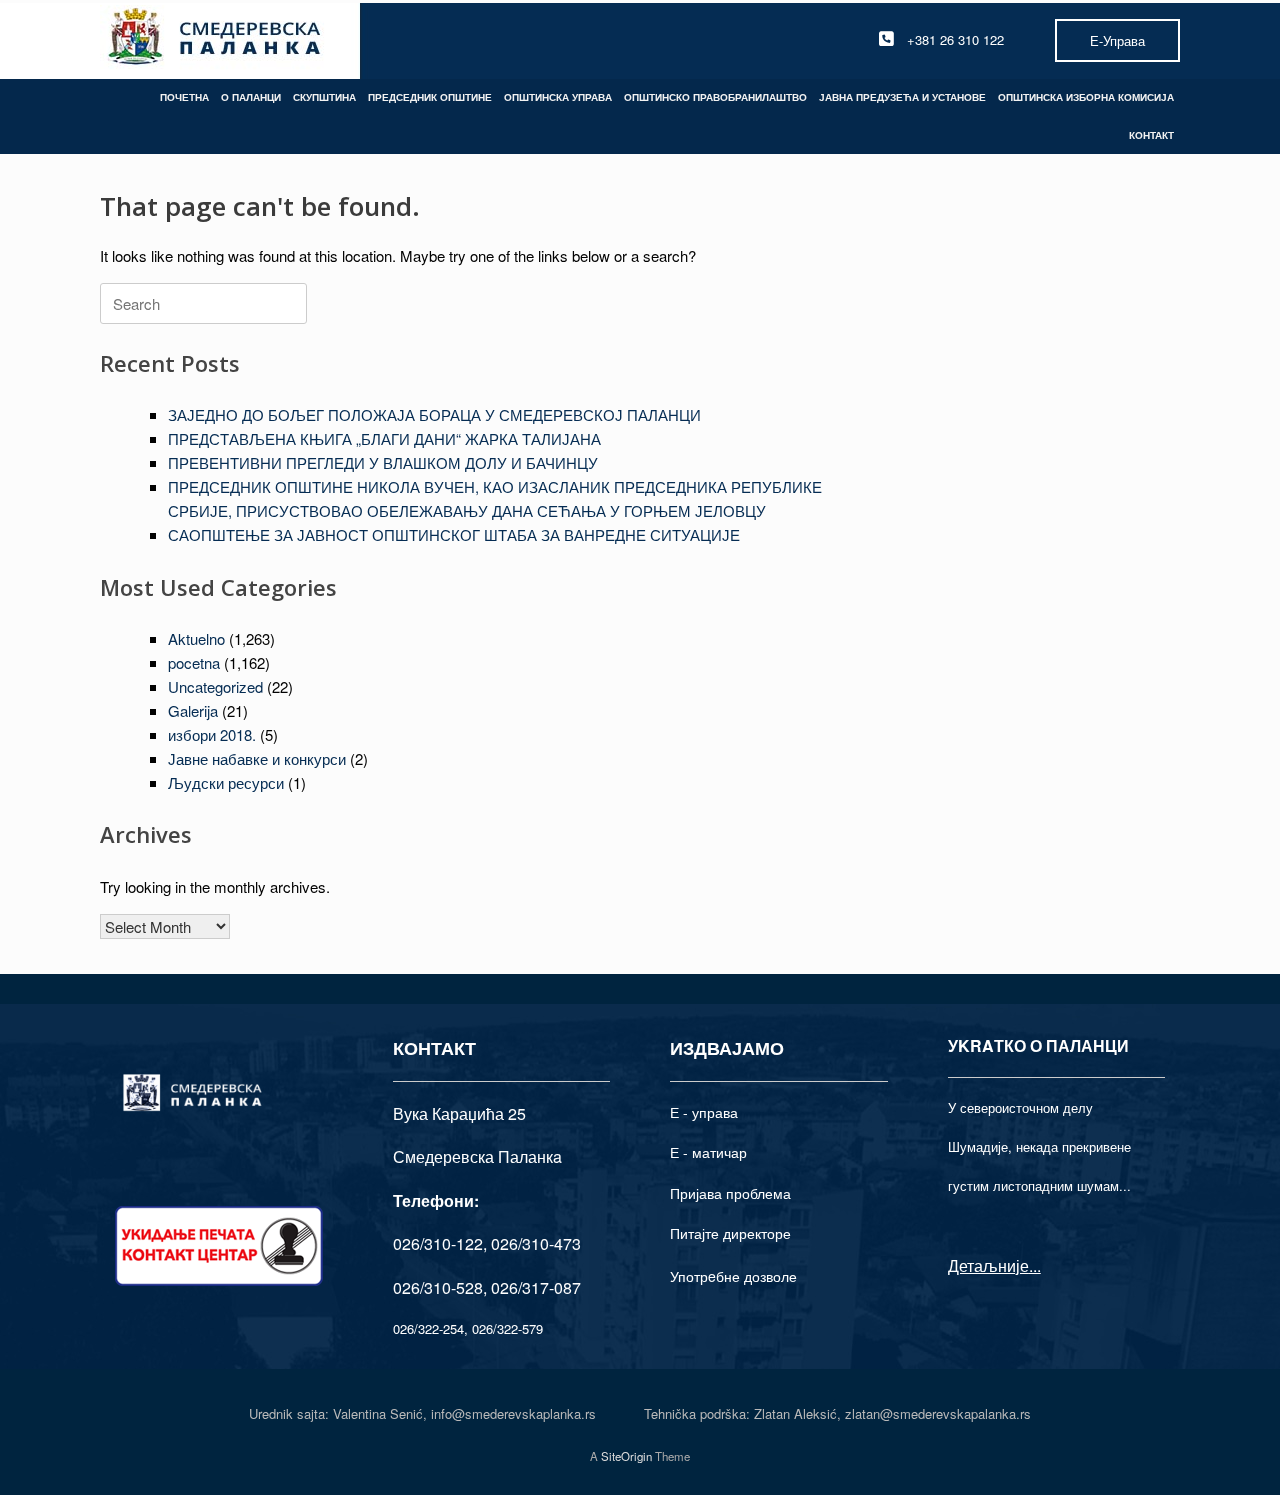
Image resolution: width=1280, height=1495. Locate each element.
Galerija (193, 710)
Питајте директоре (730, 1233)
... (1035, 1265)
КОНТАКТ (1151, 135)
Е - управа (704, 1112)
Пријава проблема (730, 1193)
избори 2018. (212, 734)
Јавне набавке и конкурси (257, 758)
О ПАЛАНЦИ (251, 97)
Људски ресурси (226, 782)
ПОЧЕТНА (184, 97)
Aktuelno (196, 638)
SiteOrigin (626, 1456)
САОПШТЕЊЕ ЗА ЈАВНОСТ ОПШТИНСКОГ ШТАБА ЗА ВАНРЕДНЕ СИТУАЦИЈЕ (454, 534)
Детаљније (988, 1265)
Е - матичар (708, 1152)
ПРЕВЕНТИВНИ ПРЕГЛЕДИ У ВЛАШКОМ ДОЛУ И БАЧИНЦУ (383, 462)
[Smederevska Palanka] (215, 39)
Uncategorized (215, 686)
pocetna (194, 662)
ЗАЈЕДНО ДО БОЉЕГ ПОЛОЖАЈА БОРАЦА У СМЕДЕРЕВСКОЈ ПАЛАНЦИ (434, 414)
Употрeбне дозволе (733, 1276)
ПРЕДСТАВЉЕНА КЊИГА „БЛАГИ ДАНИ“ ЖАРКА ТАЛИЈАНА (384, 438)
